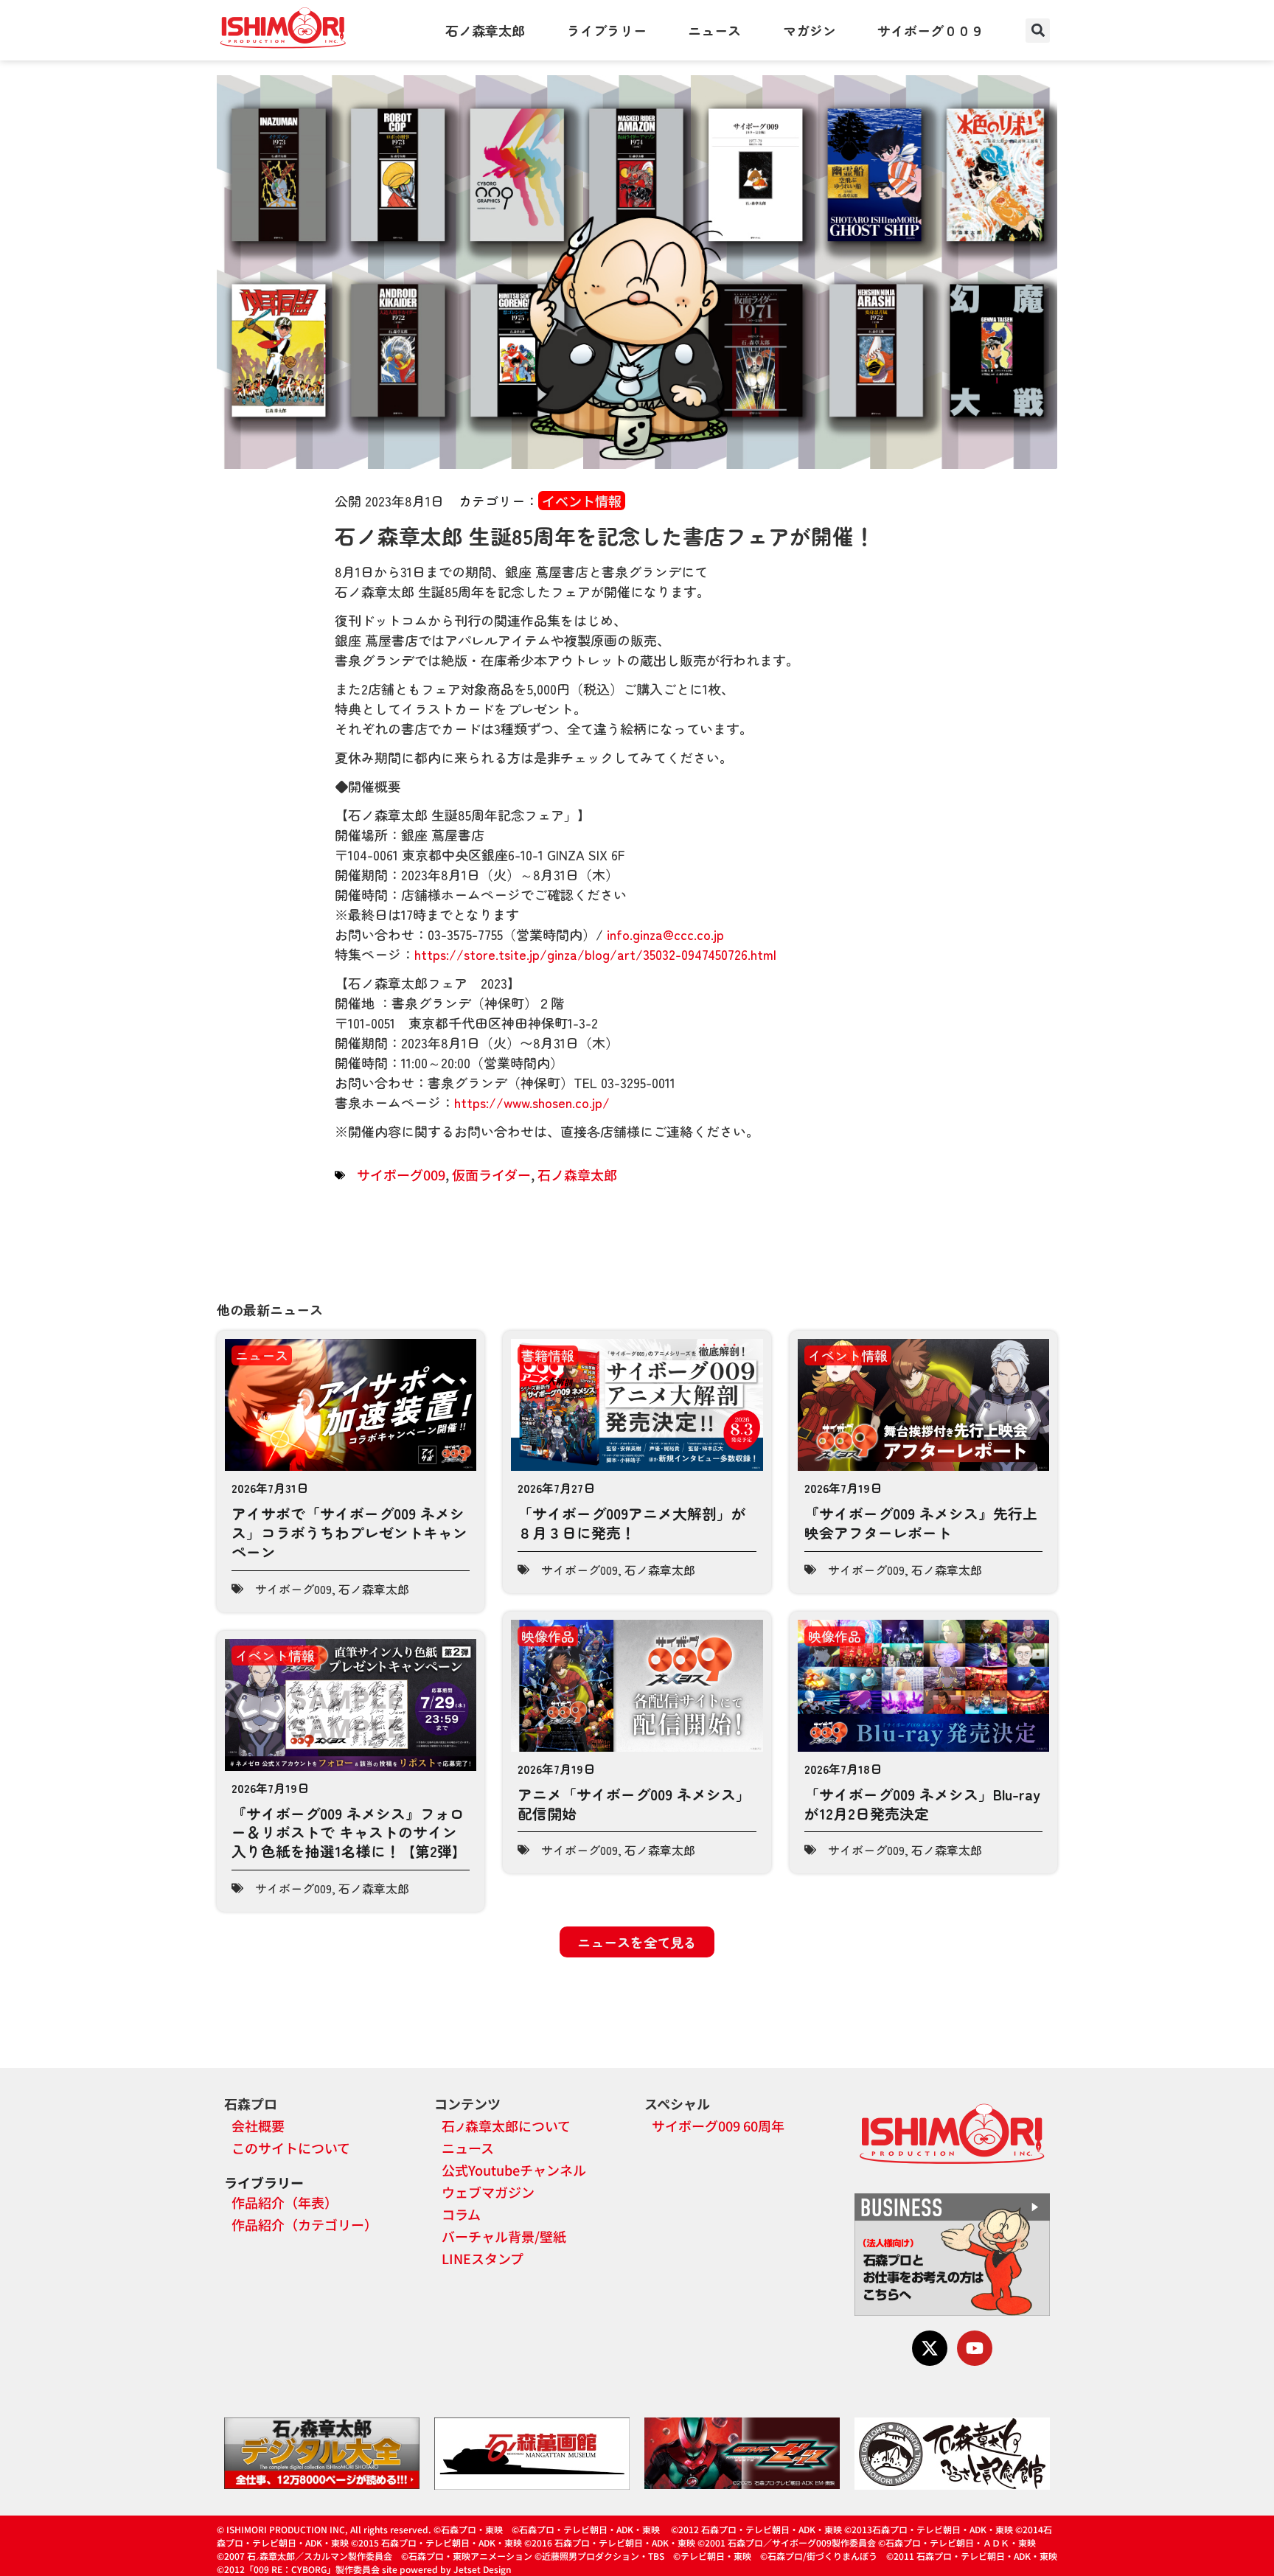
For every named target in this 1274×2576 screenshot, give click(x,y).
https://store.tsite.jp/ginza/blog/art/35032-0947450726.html (595, 954)
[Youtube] (975, 2348)
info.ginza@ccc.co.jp (665, 934)
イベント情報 (582, 501)
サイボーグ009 (401, 1174)
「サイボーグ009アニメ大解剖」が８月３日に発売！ (632, 1523)
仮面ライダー (491, 1174)
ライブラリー (607, 30)
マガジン (810, 30)
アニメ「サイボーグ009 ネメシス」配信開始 (634, 1804)
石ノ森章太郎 (485, 30)
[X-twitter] (930, 2348)
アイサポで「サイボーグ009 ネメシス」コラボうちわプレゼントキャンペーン (349, 1532)
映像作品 (548, 1636)
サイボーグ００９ (930, 30)
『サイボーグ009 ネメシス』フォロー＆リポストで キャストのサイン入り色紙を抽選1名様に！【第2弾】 (349, 1832)
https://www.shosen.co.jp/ (532, 1102)
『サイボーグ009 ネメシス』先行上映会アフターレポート (921, 1523)
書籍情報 (548, 1355)
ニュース (714, 30)
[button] (1038, 31)
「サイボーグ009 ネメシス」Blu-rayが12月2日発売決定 (922, 1804)
